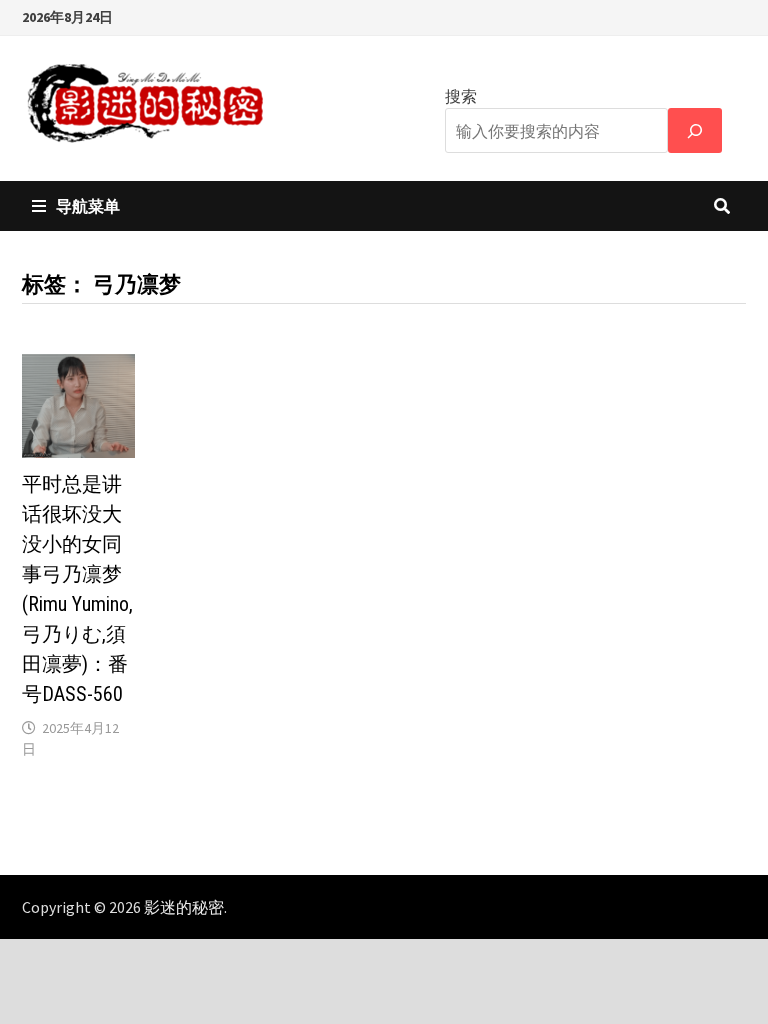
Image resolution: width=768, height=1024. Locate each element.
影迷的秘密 (184, 907)
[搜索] (695, 130)
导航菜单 (88, 206)
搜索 (461, 96)
